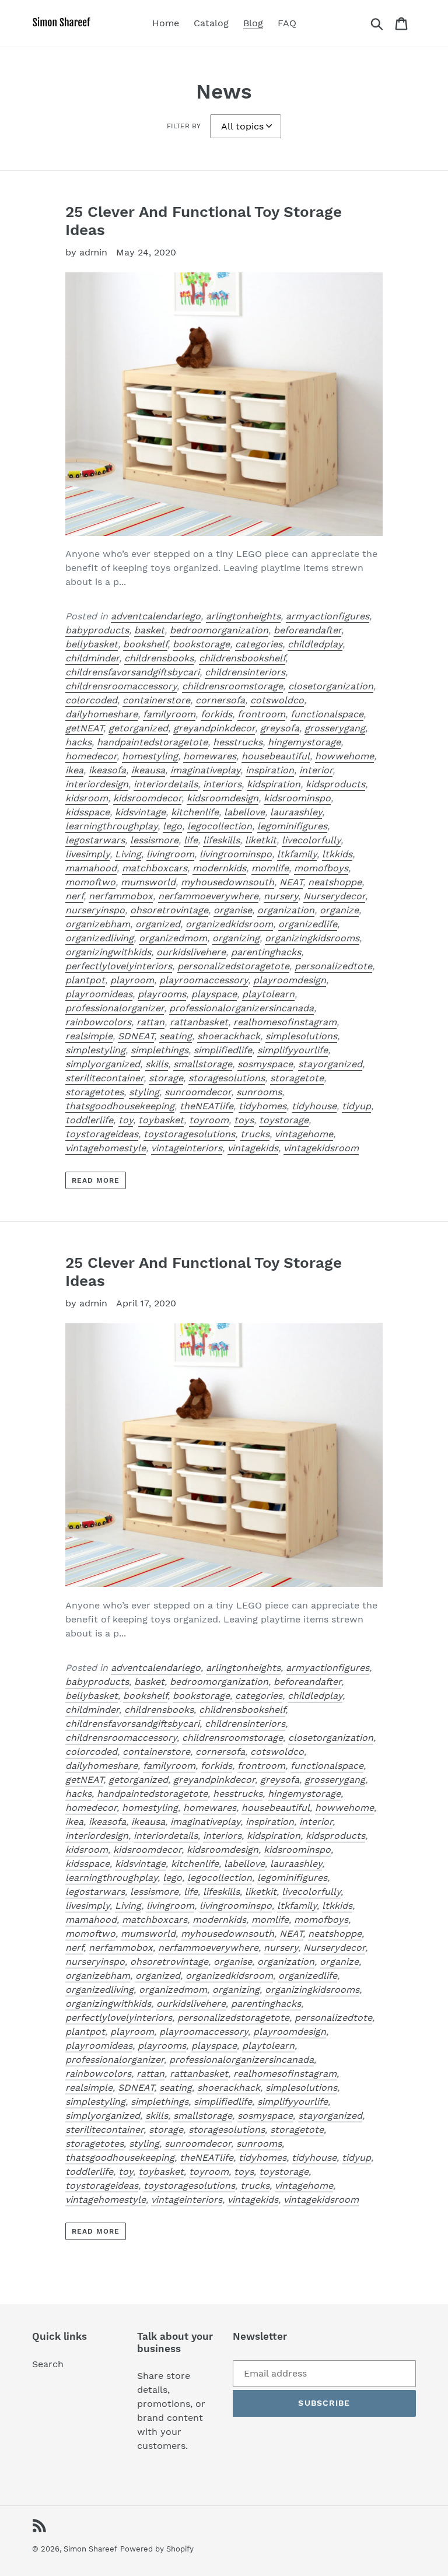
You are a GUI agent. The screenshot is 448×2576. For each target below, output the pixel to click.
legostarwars (95, 840)
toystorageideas (102, 1134)
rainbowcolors (98, 1022)
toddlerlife (89, 1120)
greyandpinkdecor (214, 728)
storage (166, 1078)
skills (157, 1064)
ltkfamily (297, 854)
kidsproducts (335, 784)
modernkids (219, 868)
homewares (210, 756)
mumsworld (148, 882)
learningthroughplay (111, 826)
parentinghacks (266, 952)
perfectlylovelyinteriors (119, 966)
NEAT (291, 882)
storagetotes (94, 1092)
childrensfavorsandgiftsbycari (132, 672)
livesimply (87, 854)
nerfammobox (121, 896)
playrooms (162, 994)
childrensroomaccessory (121, 686)
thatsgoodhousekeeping (120, 1106)
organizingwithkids (108, 952)
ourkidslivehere (191, 952)
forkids (216, 714)
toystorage (284, 1120)
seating (176, 1036)
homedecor (91, 756)
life (191, 840)
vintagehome (304, 1134)
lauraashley (296, 812)
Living (128, 854)
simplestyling (95, 1050)
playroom (132, 980)
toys (244, 1120)
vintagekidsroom (321, 1148)
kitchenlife (195, 812)
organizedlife (308, 924)
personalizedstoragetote (233, 966)
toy (126, 1120)
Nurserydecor (334, 896)
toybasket (161, 1120)
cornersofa (220, 700)
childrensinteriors (245, 672)
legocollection (220, 826)
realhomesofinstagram (285, 1022)
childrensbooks (159, 658)
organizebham (98, 924)
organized (158, 924)
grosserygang (335, 728)
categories (259, 644)
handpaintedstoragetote (152, 742)
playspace (214, 994)
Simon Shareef (90, 2549)
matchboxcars (155, 868)
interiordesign (97, 784)
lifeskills (221, 840)
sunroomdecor (198, 1092)
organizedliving (99, 938)
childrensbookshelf (242, 658)
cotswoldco (277, 700)
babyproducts (97, 630)
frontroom (261, 714)
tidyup (356, 1106)
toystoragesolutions (189, 1134)
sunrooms (259, 1092)
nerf (74, 896)
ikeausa (148, 770)
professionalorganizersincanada (242, 1008)
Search (48, 2364)
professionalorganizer (115, 1008)
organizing (236, 938)
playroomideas (99, 994)
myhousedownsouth (228, 882)
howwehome (344, 756)
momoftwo (90, 882)
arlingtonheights (243, 616)
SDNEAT (136, 1036)
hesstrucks (238, 742)
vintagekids (253, 1148)
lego (172, 826)
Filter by (184, 126)
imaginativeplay (205, 770)
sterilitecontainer (104, 1078)
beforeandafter (307, 630)
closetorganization (331, 686)
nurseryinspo (95, 910)
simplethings (160, 1050)
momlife (270, 868)
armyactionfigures (328, 616)
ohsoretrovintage (169, 910)
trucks (255, 1134)
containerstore (156, 700)
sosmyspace (265, 1064)
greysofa (280, 728)
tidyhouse (314, 1106)
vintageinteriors (187, 1148)
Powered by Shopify (157, 2549)
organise (233, 910)
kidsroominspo (297, 798)
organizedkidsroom (229, 924)
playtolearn (268, 994)
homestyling (150, 756)
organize (339, 910)
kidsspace (87, 812)
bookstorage (201, 644)
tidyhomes (262, 1106)
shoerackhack (229, 1036)
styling (144, 1092)
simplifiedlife (223, 1050)
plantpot (85, 980)
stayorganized (330, 1064)
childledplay (315, 644)
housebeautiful (276, 756)
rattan (150, 1022)
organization (286, 910)
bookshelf (145, 644)
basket (149, 630)
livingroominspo (236, 854)
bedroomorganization (219, 630)
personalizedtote (333, 966)
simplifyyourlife (293, 1050)
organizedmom (173, 938)
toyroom (209, 1120)
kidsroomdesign (223, 798)
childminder (92, 658)
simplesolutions (301, 1036)
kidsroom (87, 798)
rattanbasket (199, 1022)
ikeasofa (107, 770)
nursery (281, 896)
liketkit (261, 840)
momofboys (321, 868)
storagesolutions (227, 1078)
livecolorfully (311, 840)
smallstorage (203, 1064)
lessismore (154, 840)
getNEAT (84, 728)
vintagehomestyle (106, 1148)
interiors (222, 784)
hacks (78, 742)
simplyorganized (103, 1064)
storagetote (297, 1078)
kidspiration (274, 784)
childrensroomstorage (232, 686)
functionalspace (327, 714)
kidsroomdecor (147, 798)
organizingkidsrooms (312, 938)
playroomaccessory (204, 980)
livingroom (170, 854)
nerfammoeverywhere (208, 896)
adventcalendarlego (156, 616)
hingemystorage (304, 742)
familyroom (169, 714)
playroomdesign (290, 980)
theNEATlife (206, 1106)
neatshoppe (335, 882)
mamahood (91, 868)
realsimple (89, 1036)
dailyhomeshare (101, 714)
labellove (244, 812)
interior (316, 770)
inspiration (270, 770)
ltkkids (337, 854)
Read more (96, 1180)
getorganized (138, 728)
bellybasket (92, 644)
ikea (74, 770)
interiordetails (166, 784)
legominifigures (292, 826)
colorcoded (91, 700)
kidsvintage (140, 812)
